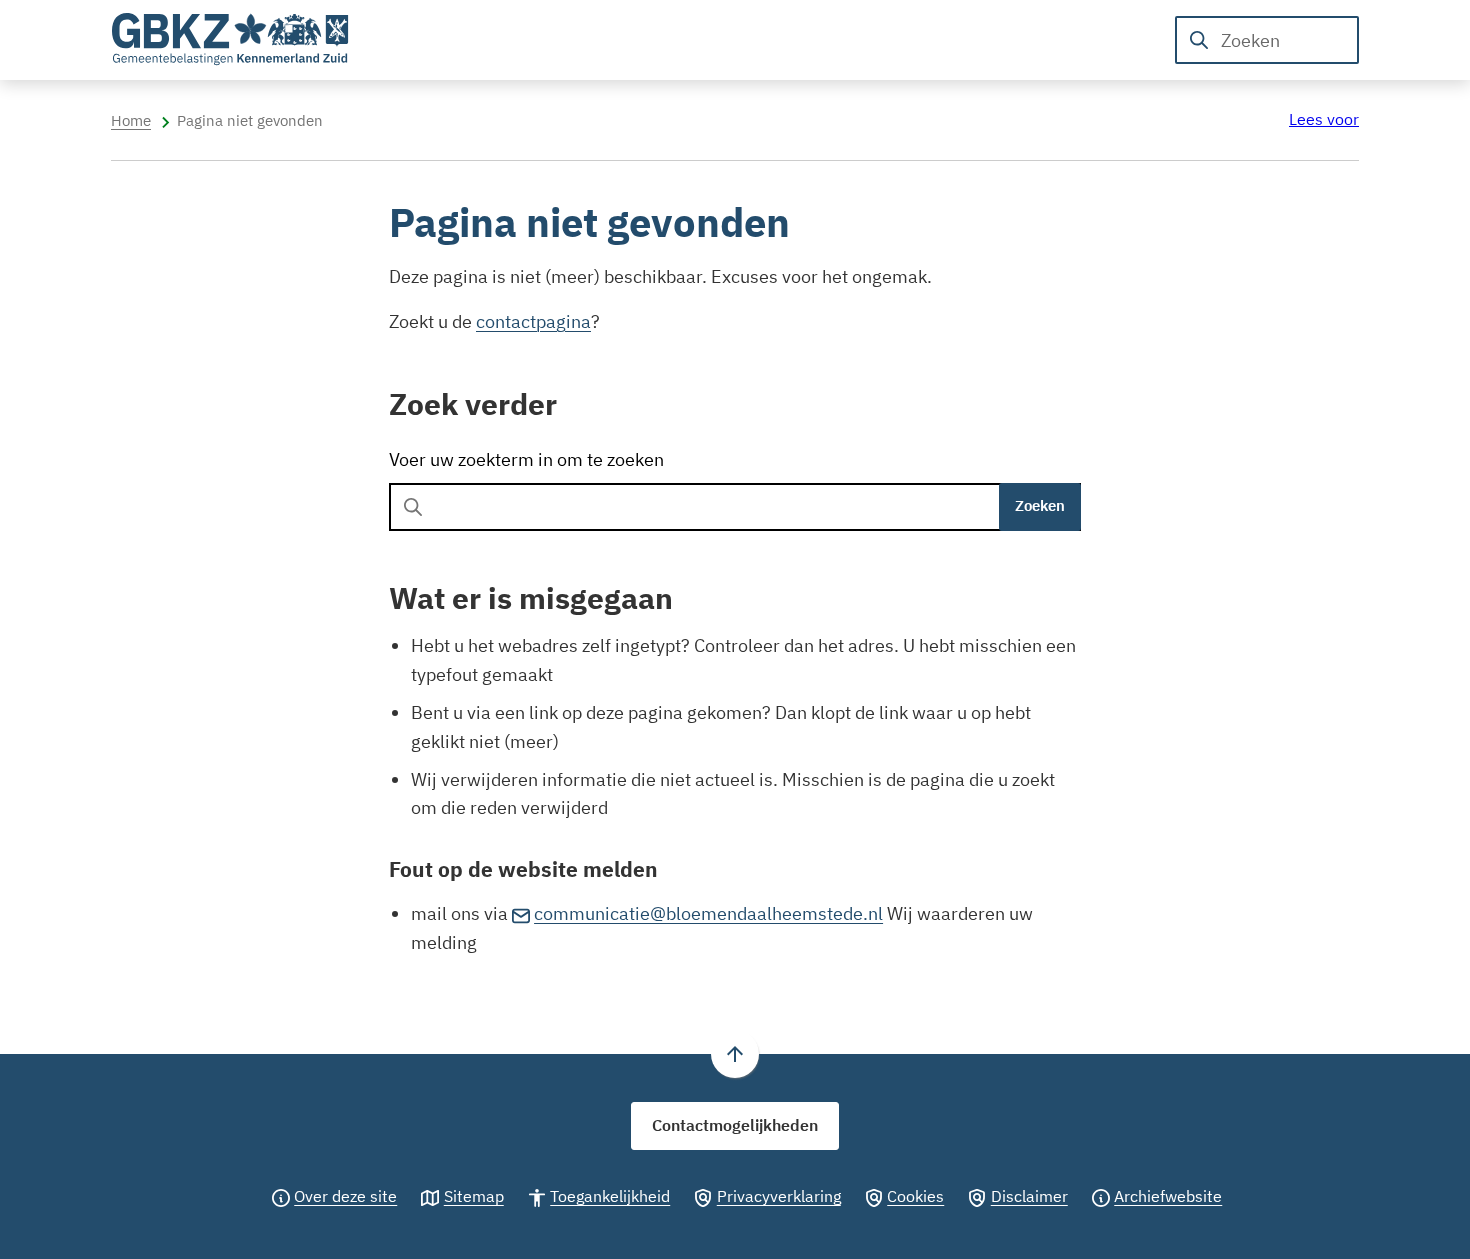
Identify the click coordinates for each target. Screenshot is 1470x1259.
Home (131, 120)
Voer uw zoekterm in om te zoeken (526, 459)
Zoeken (1040, 505)
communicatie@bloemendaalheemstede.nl (708, 913)
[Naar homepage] (231, 40)
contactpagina (533, 321)
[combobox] (1267, 40)
